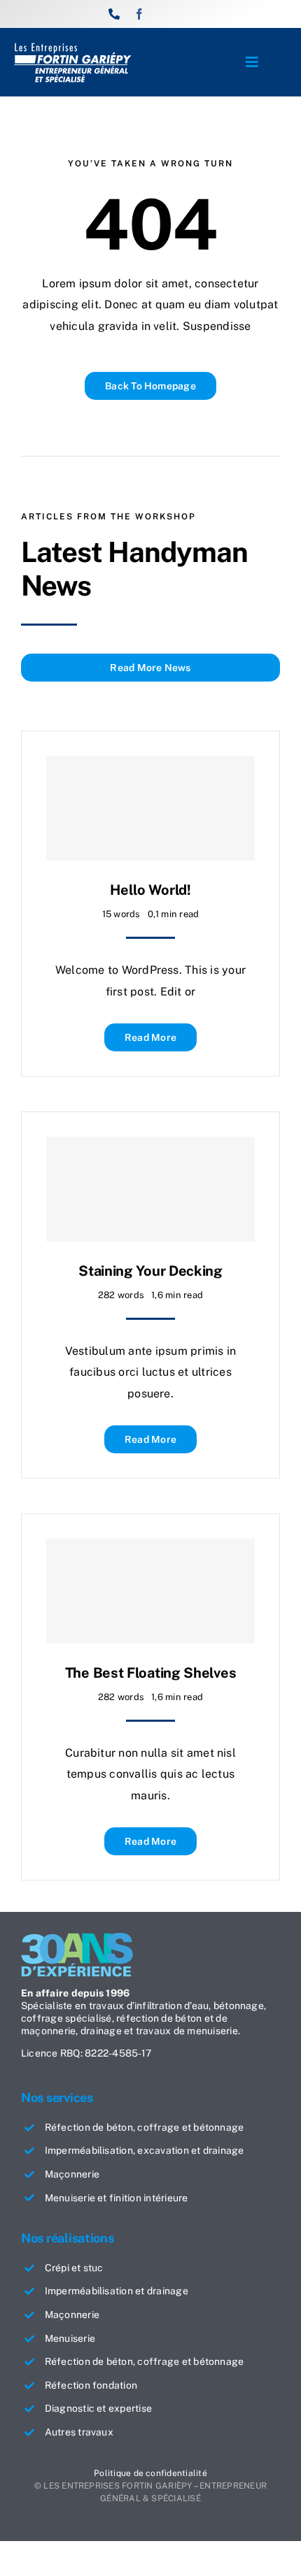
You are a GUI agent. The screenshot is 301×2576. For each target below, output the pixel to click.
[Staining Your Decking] (150, 1189)
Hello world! (150, 890)
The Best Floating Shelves (151, 1673)
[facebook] (139, 14)
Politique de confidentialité (150, 2473)
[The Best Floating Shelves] (150, 1591)
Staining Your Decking (150, 1271)
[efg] (73, 47)
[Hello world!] (150, 808)
